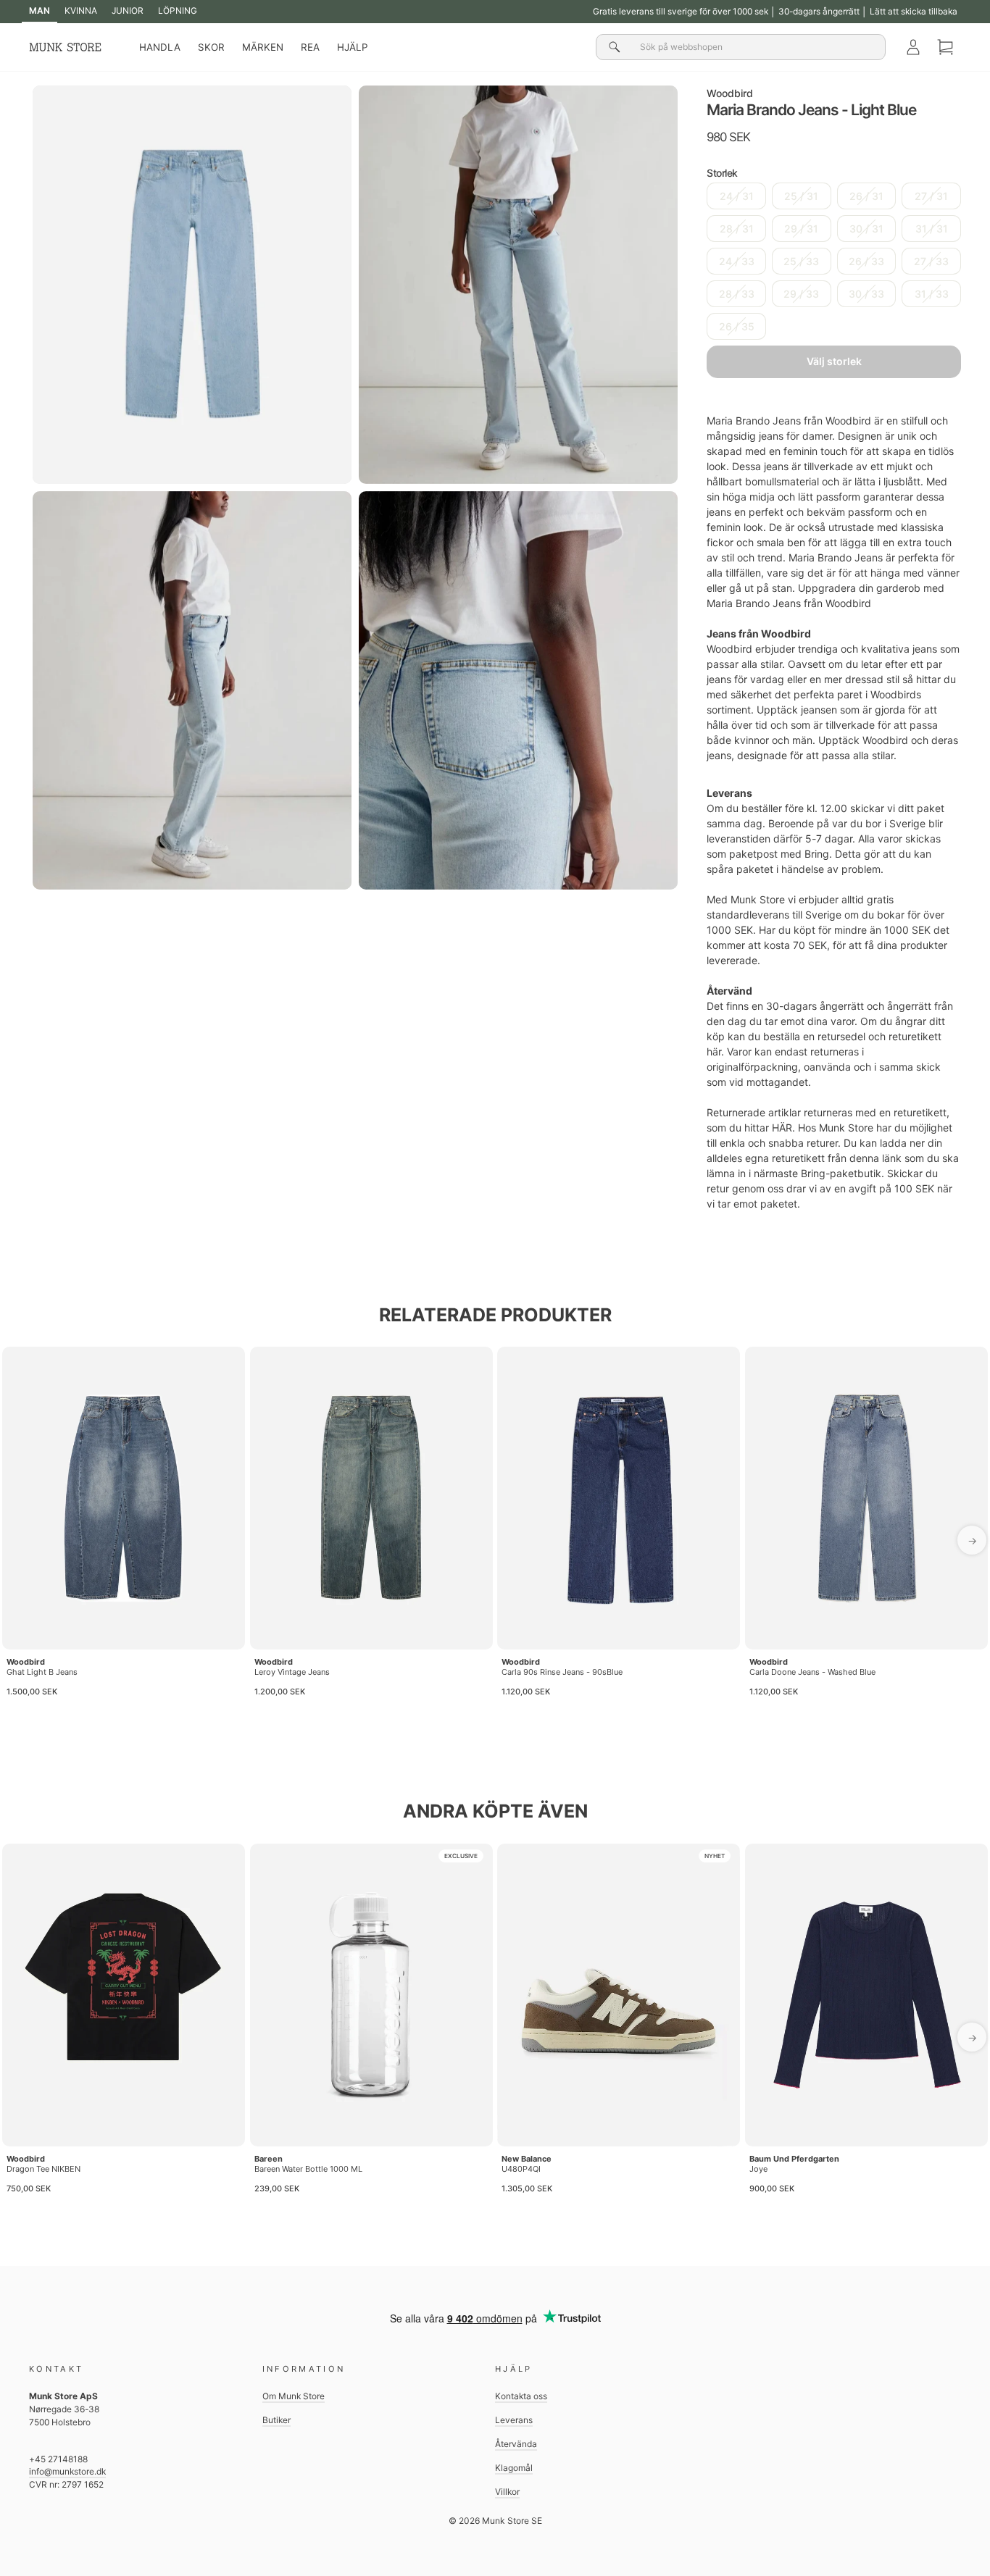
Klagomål (514, 2468)
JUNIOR (128, 11)
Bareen (269, 2159)
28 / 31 (737, 229)
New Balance (527, 2159)
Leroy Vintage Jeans (292, 1672)
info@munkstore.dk (67, 2471)
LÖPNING (178, 11)
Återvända (516, 2444)
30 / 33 (866, 294)
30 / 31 (866, 229)
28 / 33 (737, 294)
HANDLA (160, 47)
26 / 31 (866, 196)
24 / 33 (737, 261)
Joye (758, 2169)
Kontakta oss (521, 2396)
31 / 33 (932, 294)
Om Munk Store (294, 2396)
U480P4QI (521, 2169)
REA (310, 47)
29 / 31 (801, 229)
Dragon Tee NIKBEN (43, 2169)
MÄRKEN (263, 47)
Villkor (507, 2492)
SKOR (211, 47)
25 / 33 (801, 261)
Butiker (276, 2420)
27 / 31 (931, 196)
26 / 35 (737, 326)
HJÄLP (352, 47)
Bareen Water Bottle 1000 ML (308, 2169)
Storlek (722, 173)
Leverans (514, 2420)
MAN (39, 11)
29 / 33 (801, 294)
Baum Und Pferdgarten (794, 2159)
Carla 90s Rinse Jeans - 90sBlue (562, 1672)
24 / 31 (737, 196)
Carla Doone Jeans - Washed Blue (812, 1672)
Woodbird (730, 93)
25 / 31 (801, 196)
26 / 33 (866, 261)
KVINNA (81, 11)
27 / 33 (931, 261)
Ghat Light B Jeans (42, 1672)
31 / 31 (932, 229)
